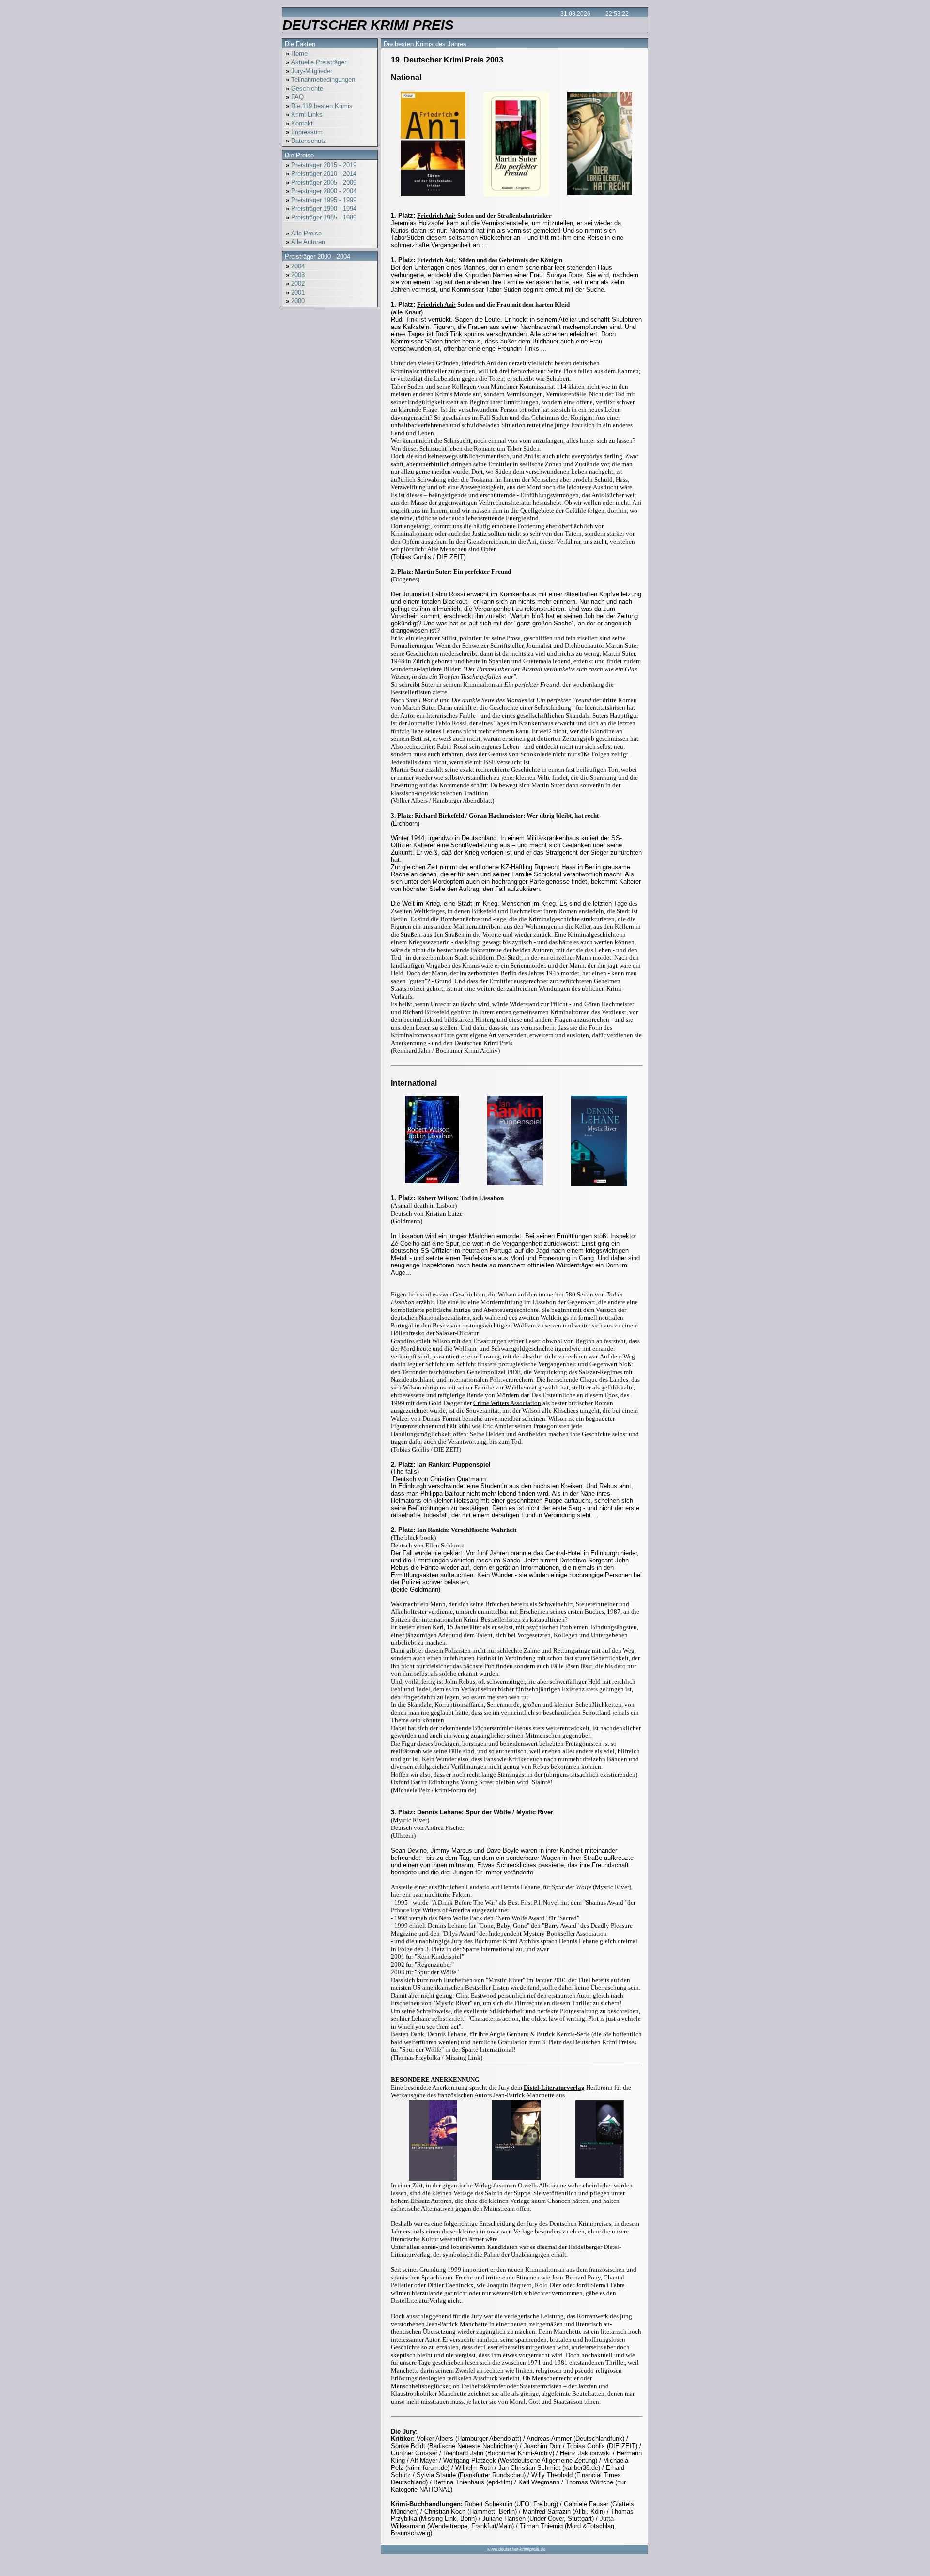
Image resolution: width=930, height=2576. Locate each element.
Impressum (304, 132)
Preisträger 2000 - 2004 (321, 191)
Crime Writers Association (507, 1403)
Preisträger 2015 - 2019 (321, 165)
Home (297, 54)
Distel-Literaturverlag (554, 2087)
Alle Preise (304, 233)
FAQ (295, 97)
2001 (295, 292)
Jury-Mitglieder (309, 71)
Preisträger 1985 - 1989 (321, 217)
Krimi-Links (304, 115)
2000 (295, 301)
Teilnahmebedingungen (320, 80)
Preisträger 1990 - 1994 (321, 209)
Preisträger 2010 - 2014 (321, 174)
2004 (295, 266)
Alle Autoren (305, 242)
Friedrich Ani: (436, 215)
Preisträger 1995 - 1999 (321, 200)
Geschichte (304, 88)
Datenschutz (306, 141)
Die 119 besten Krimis (319, 106)
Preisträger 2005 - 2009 (321, 182)
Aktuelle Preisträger (316, 62)
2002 (295, 284)
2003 (295, 275)
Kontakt (299, 123)
